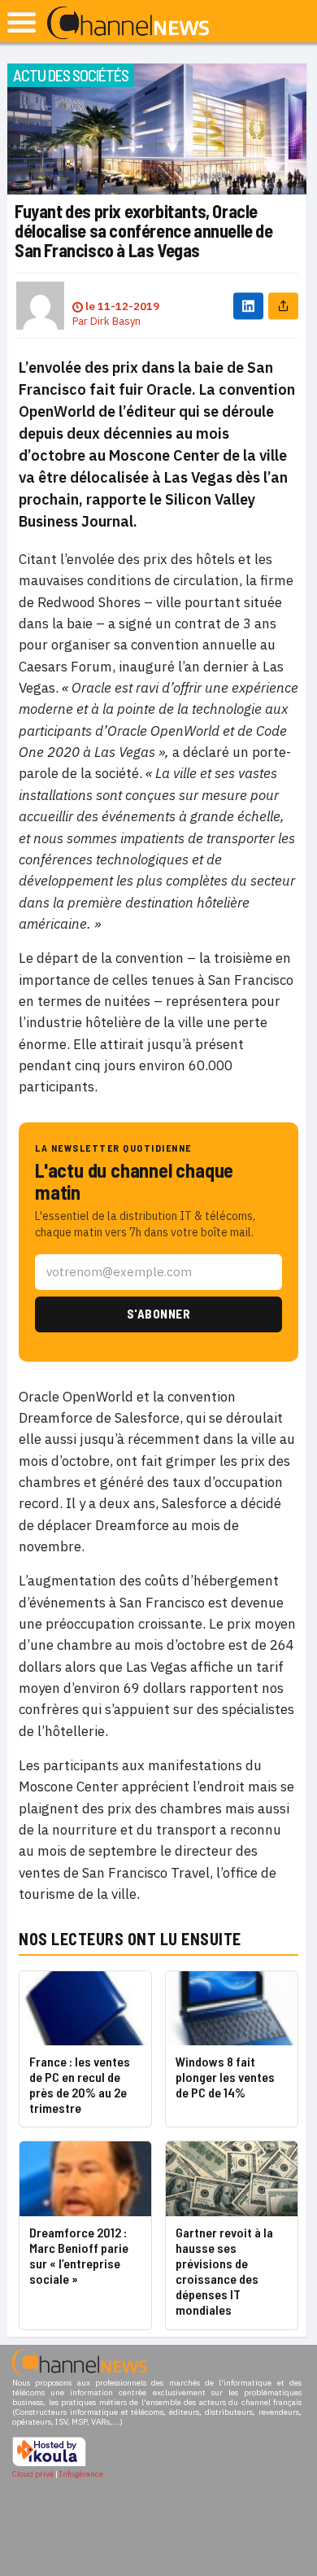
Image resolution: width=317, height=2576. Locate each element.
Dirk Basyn (115, 321)
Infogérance (81, 2474)
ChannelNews (128, 24)
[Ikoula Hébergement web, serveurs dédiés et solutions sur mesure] (49, 2464)
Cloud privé (33, 2474)
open (22, 22)
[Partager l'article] (283, 306)
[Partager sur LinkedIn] (248, 306)
